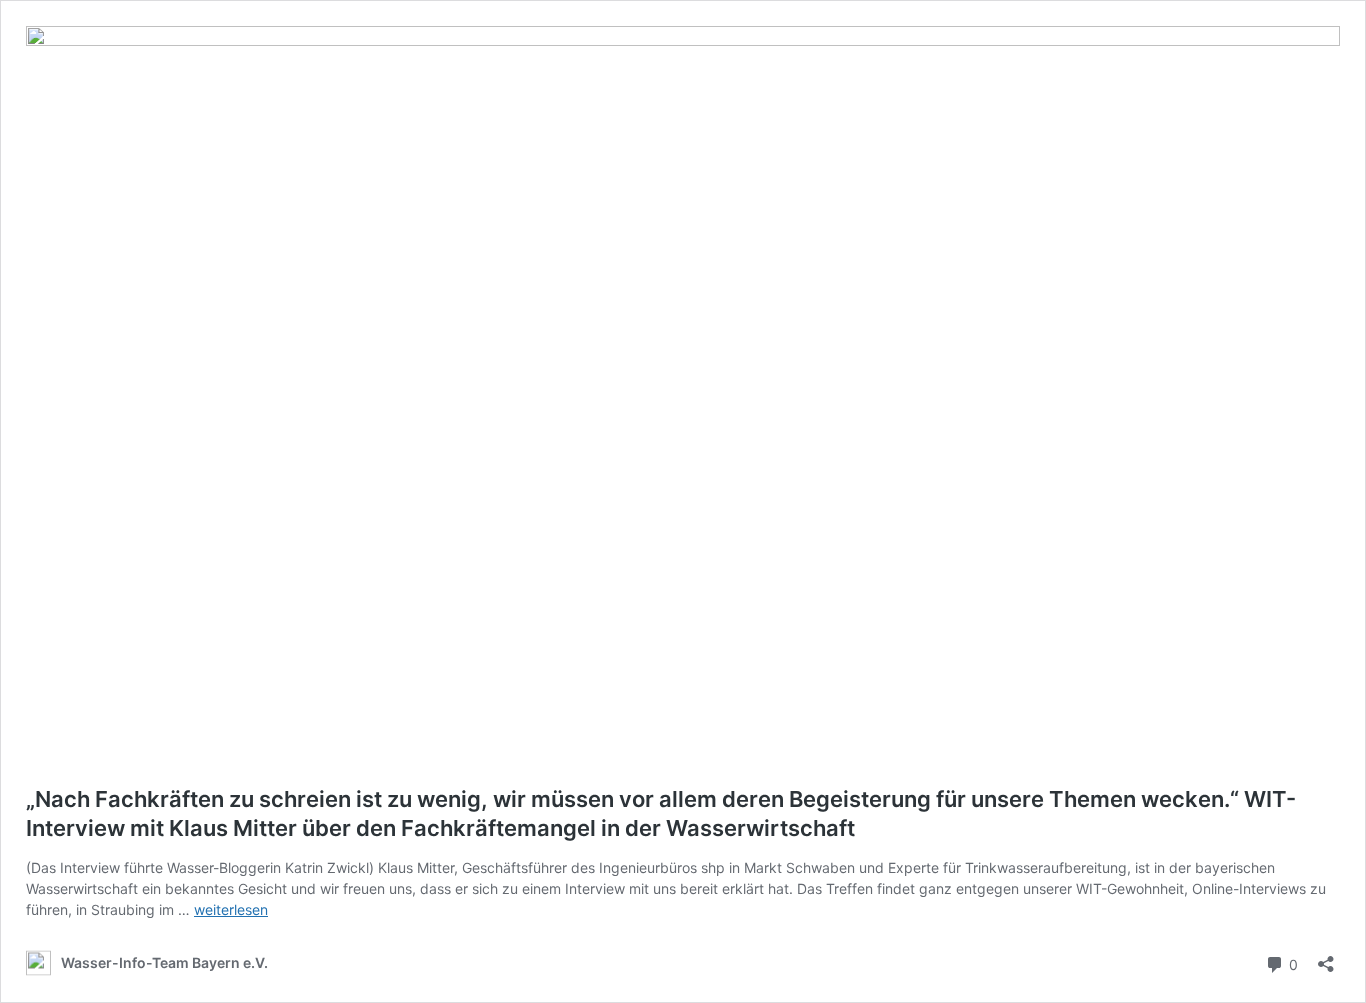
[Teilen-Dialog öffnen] (1326, 957)
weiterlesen (231, 909)
